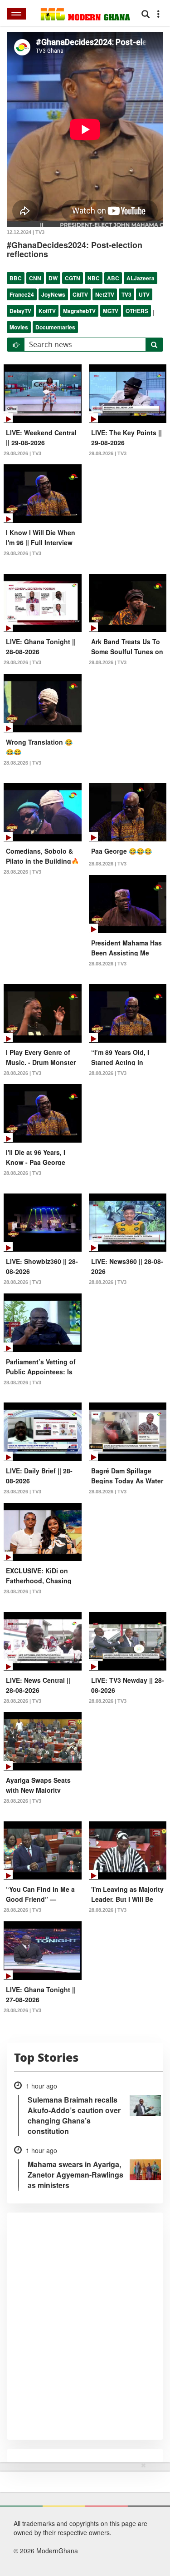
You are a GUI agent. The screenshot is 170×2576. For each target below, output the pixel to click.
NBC (94, 278)
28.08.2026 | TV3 (22, 763)
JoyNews (53, 294)
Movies (19, 327)
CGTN (73, 278)
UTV (144, 294)
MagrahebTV (79, 311)
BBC (16, 278)
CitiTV (80, 294)
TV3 (126, 294)
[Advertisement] (82, 2517)
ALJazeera (141, 278)
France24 (22, 294)
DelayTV (20, 311)
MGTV (111, 311)
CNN (35, 278)
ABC (113, 278)
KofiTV (47, 311)
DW (53, 278)
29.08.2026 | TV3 (22, 453)
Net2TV (105, 294)
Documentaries (55, 327)
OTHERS (137, 311)
